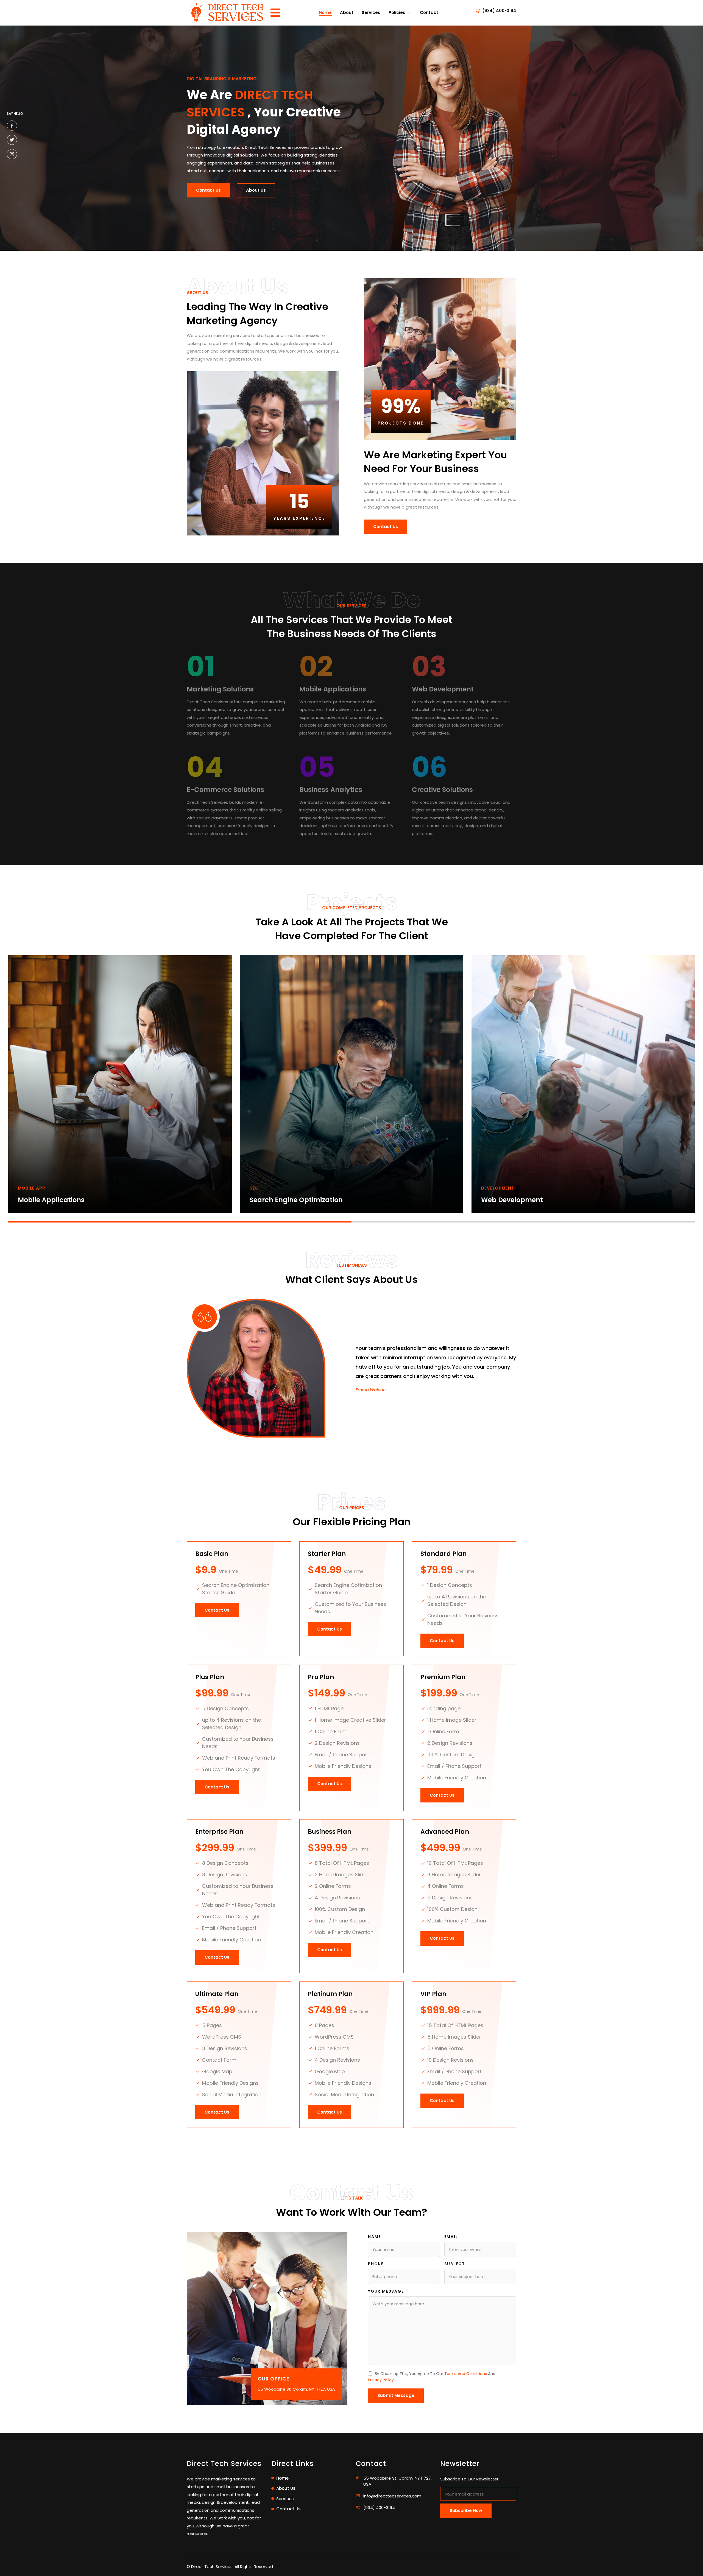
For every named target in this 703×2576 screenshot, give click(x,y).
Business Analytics (331, 790)
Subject (455, 2264)
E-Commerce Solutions (225, 790)
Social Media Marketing (521, 1200)
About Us (256, 190)
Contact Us (208, 190)
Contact (429, 12)
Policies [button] (397, 12)
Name (374, 2237)
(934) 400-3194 (499, 11)
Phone (376, 2264)
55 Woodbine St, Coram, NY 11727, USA (296, 2389)
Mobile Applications (333, 689)
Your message (386, 2291)
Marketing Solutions (220, 689)
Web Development (443, 689)
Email (451, 2237)
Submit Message (396, 2395)
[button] (180, 1222)
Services (371, 12)
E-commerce (272, 1200)
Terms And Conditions (466, 2374)
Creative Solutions (442, 790)
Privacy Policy (381, 2380)
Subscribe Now (466, 2511)
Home (325, 12)
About (347, 12)
